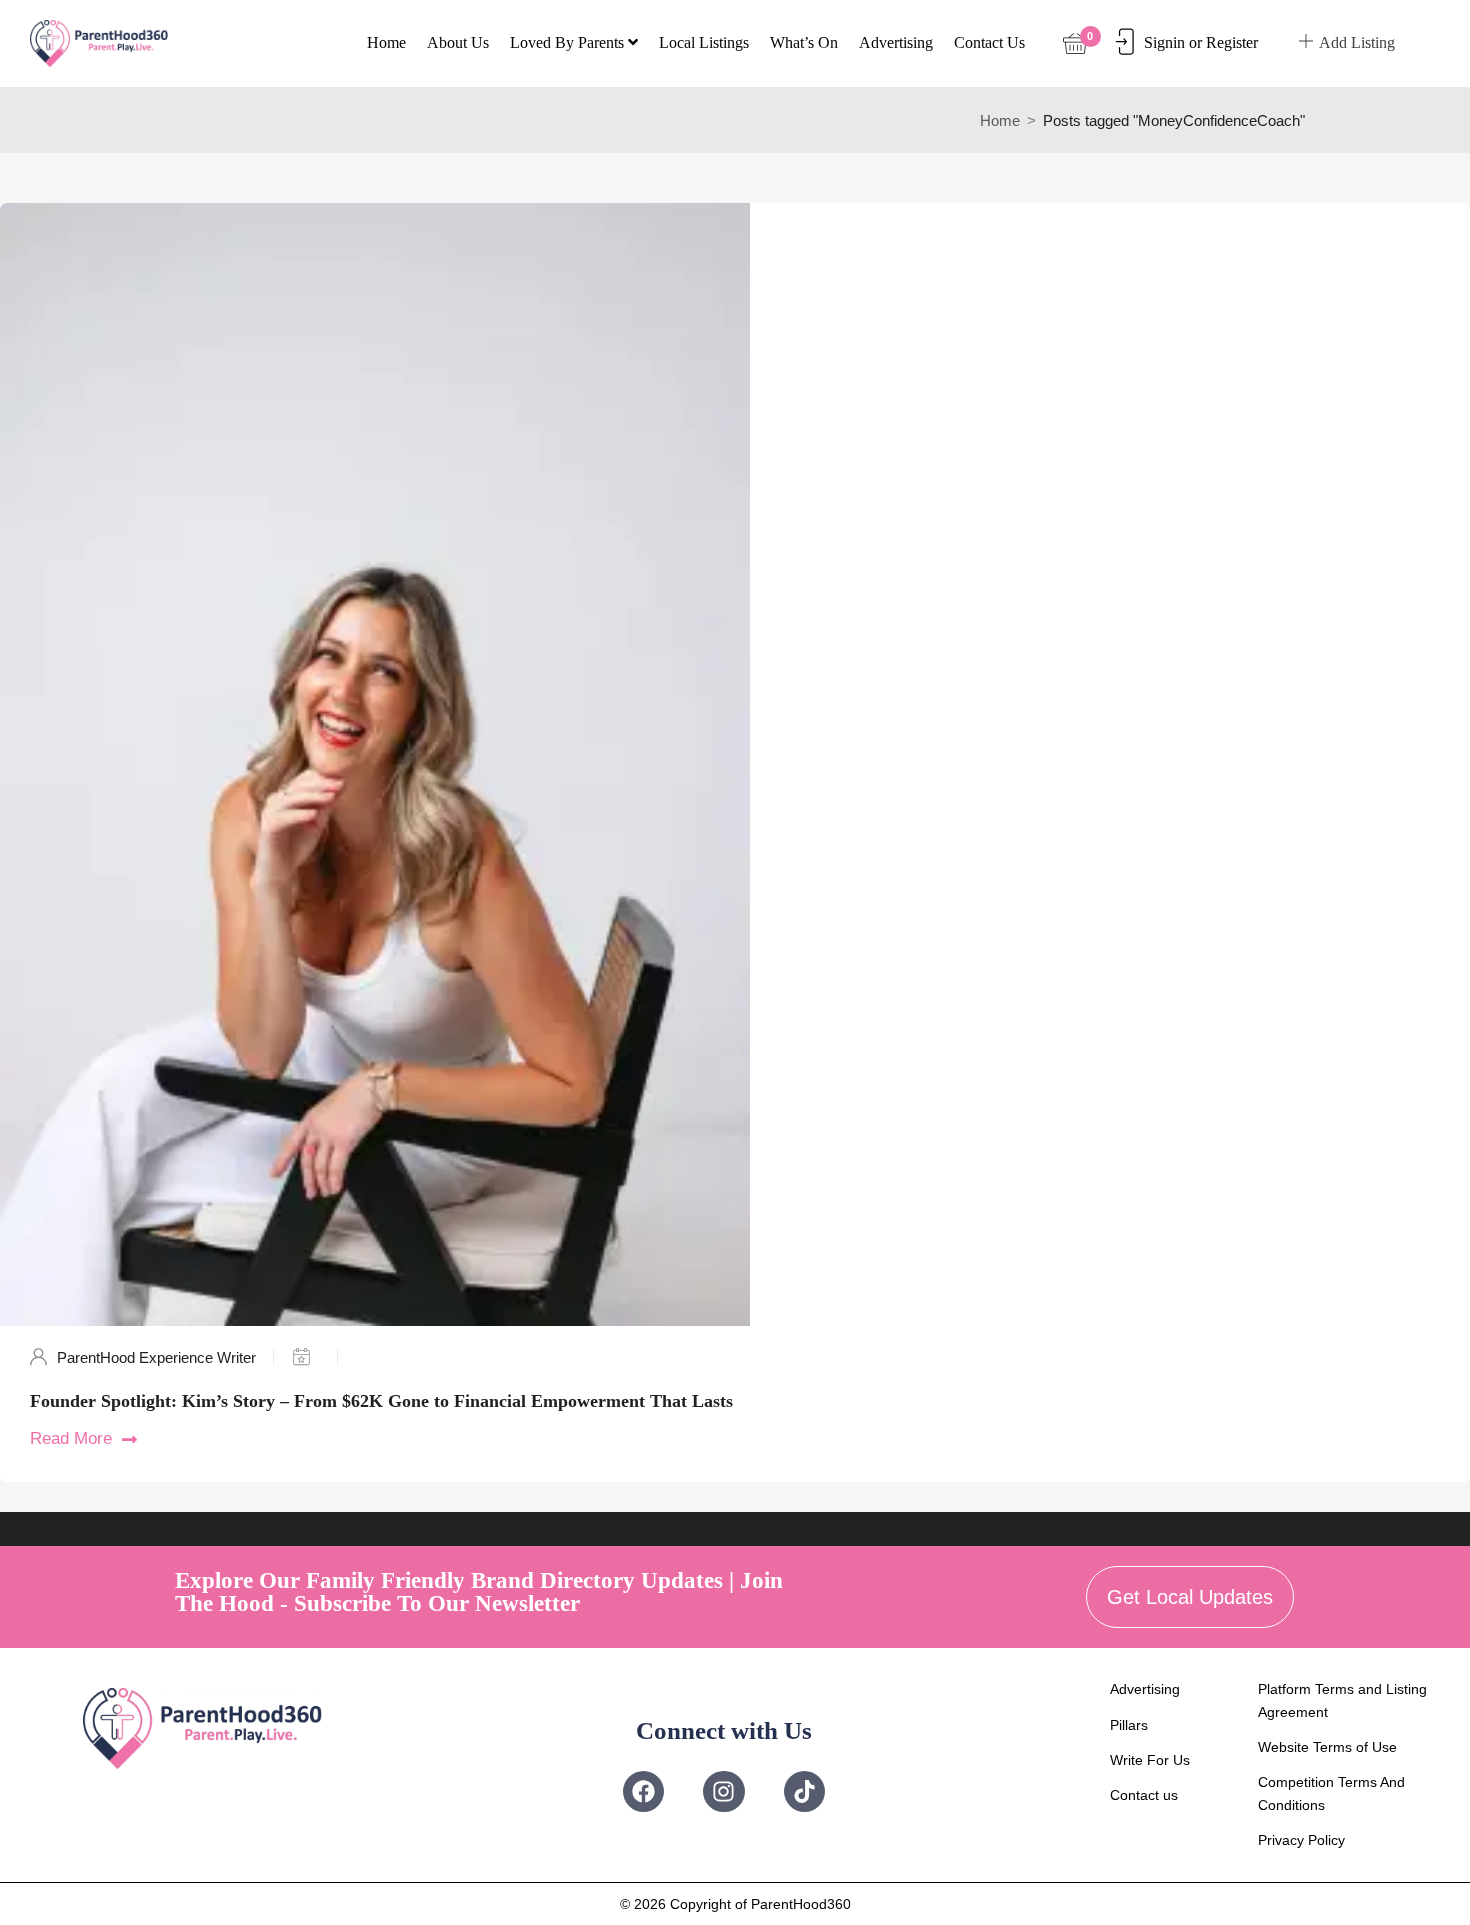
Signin (1164, 42)
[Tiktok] (804, 1791)
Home (386, 42)
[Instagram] (723, 1791)
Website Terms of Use (1327, 1747)
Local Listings (704, 42)
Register (1232, 42)
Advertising (896, 42)
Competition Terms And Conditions (1331, 1793)
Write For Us (1150, 1760)
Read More (71, 1438)
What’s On (804, 42)
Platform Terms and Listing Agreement (1342, 1700)
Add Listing (1357, 42)
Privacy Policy (1301, 1840)
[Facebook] (643, 1791)
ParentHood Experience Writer (156, 1357)
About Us (458, 42)
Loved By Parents (569, 42)
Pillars (1129, 1725)
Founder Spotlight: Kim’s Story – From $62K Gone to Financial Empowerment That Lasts (381, 1401)
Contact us (989, 42)
